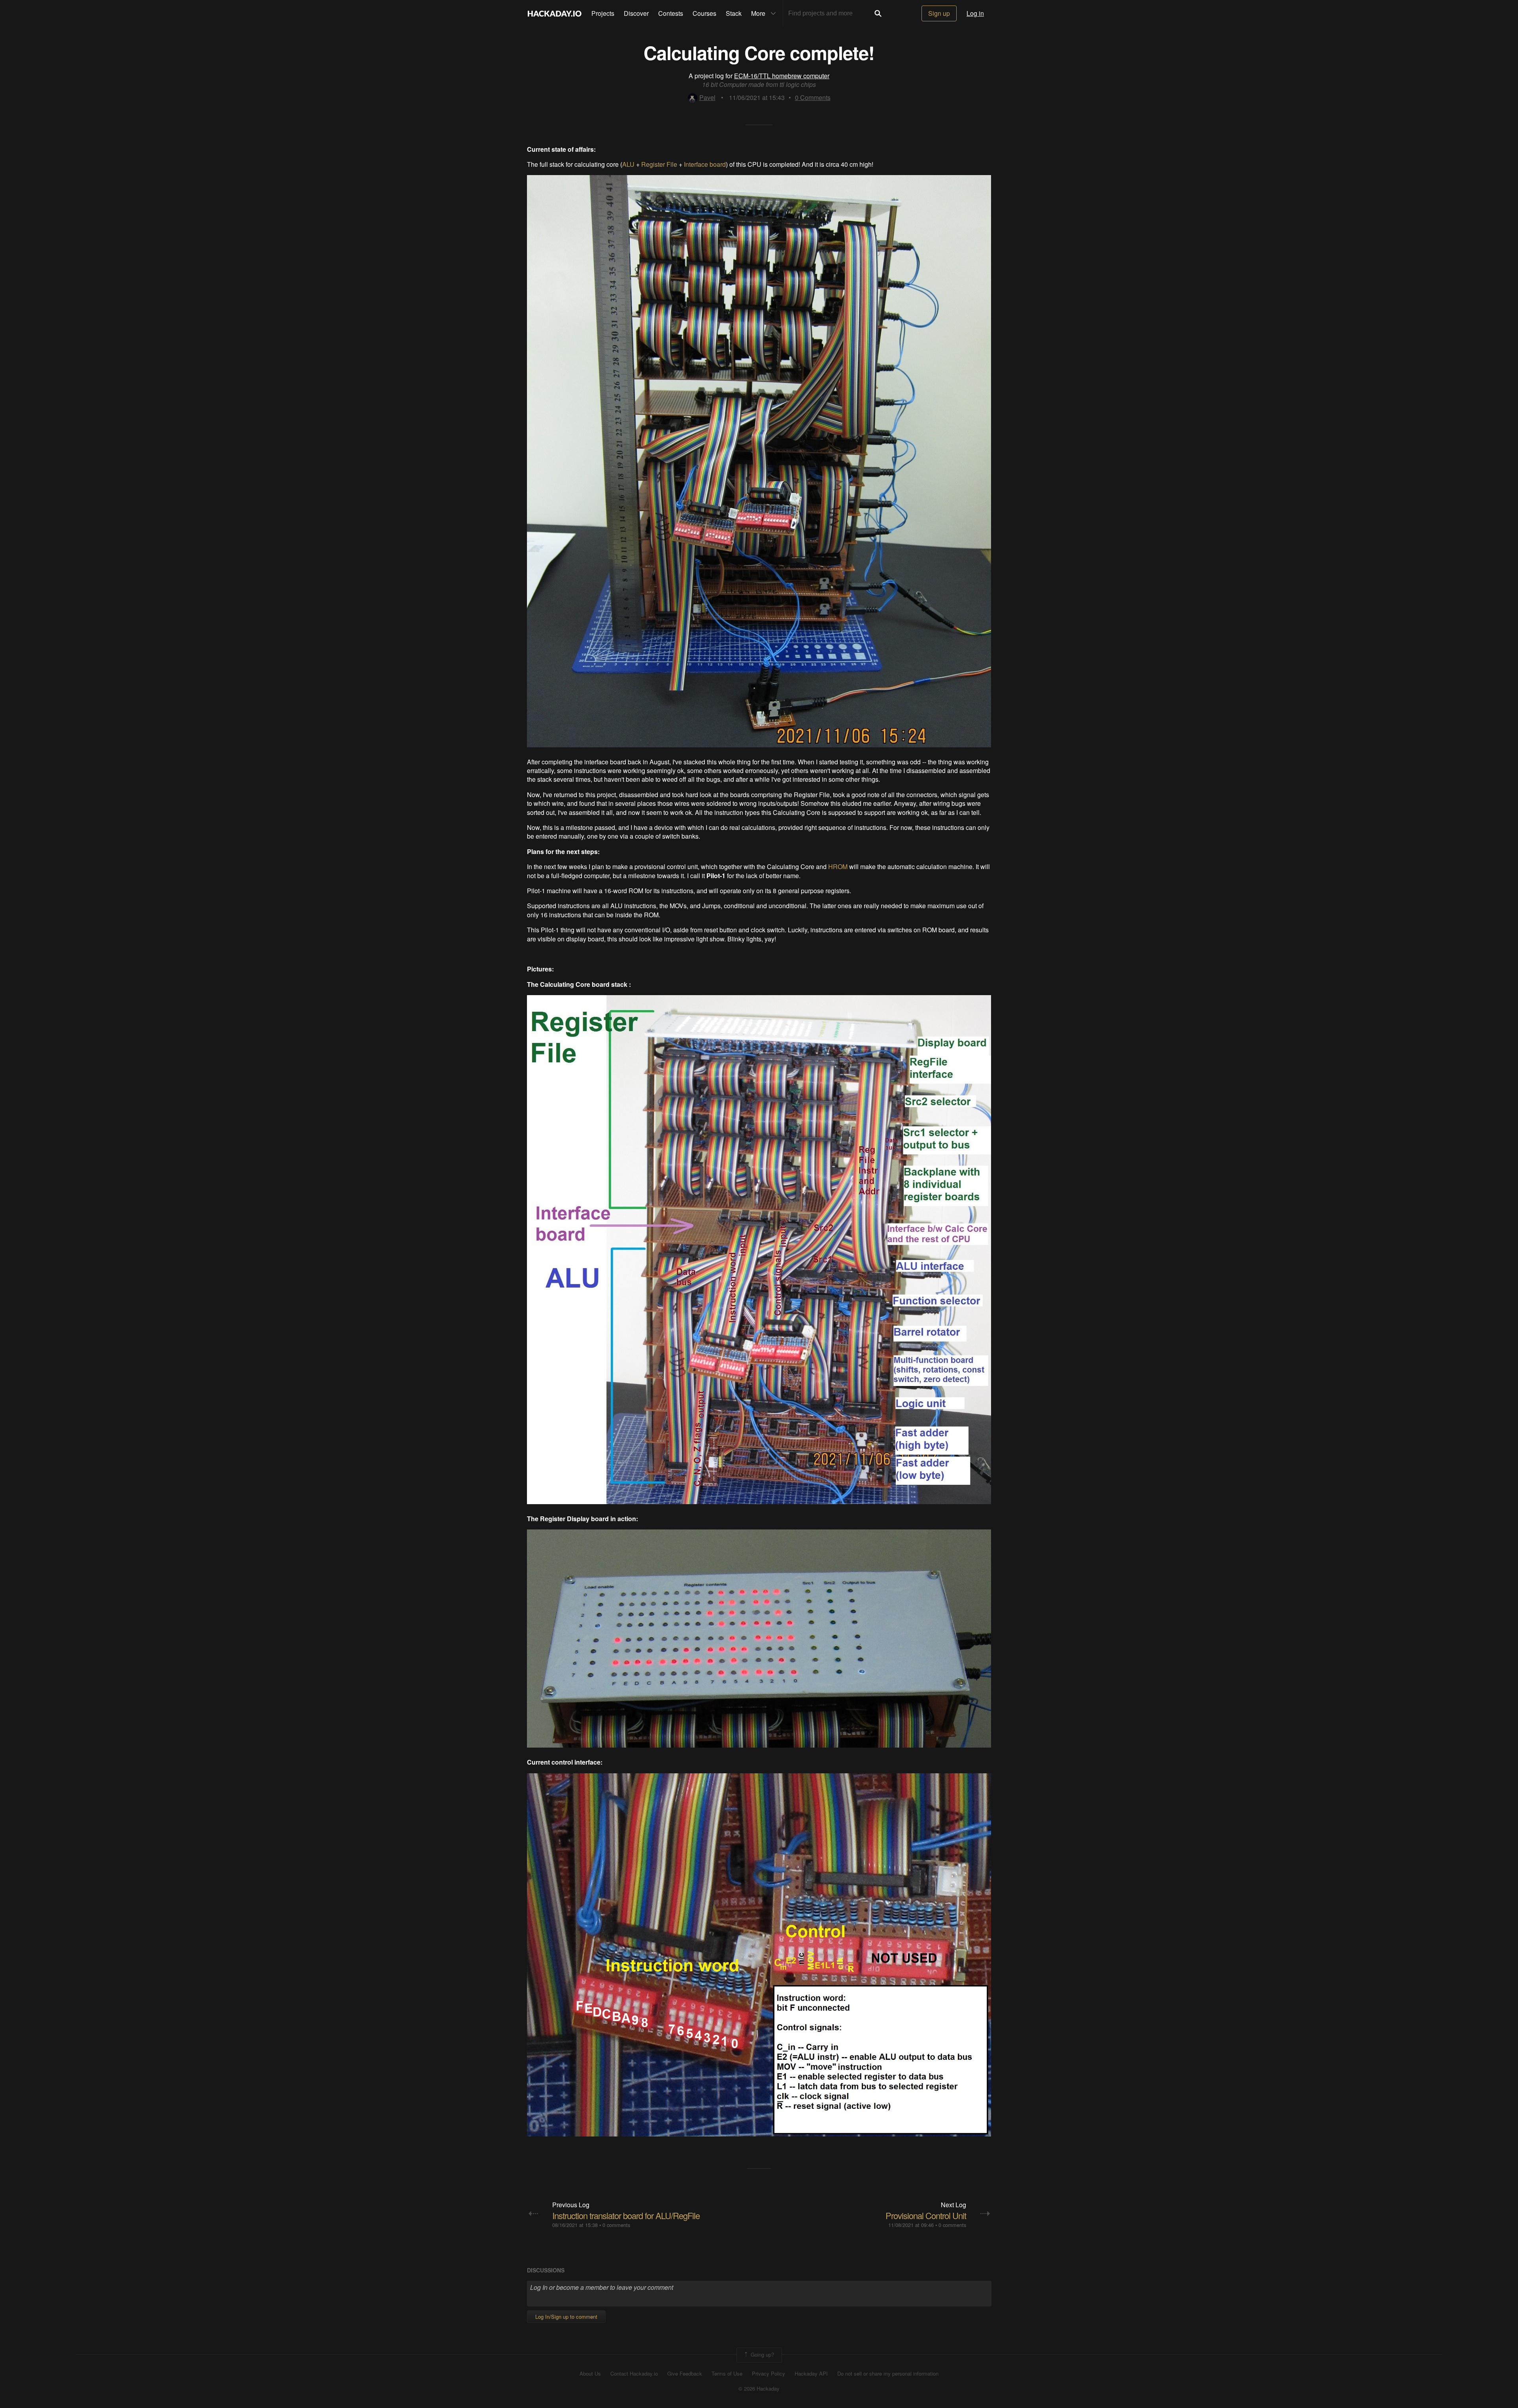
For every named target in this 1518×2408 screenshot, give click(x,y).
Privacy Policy (768, 2374)
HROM (838, 866)
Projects (603, 13)
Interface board (705, 164)
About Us (590, 2374)
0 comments (616, 2225)
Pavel (707, 97)
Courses (704, 13)
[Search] (878, 13)
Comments (813, 97)
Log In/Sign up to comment (566, 2317)
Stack (734, 13)
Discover (636, 13)
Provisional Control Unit (926, 2215)
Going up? (762, 2354)
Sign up (939, 13)
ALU (628, 164)
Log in (975, 13)
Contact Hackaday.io (634, 2374)
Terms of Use (727, 2374)
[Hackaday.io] (555, 13)
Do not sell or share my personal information (888, 2374)
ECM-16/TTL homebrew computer (782, 76)
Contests (671, 13)
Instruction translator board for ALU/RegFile (626, 2215)
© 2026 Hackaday (759, 2389)
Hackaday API (811, 2374)
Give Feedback (685, 2374)
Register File (659, 164)
